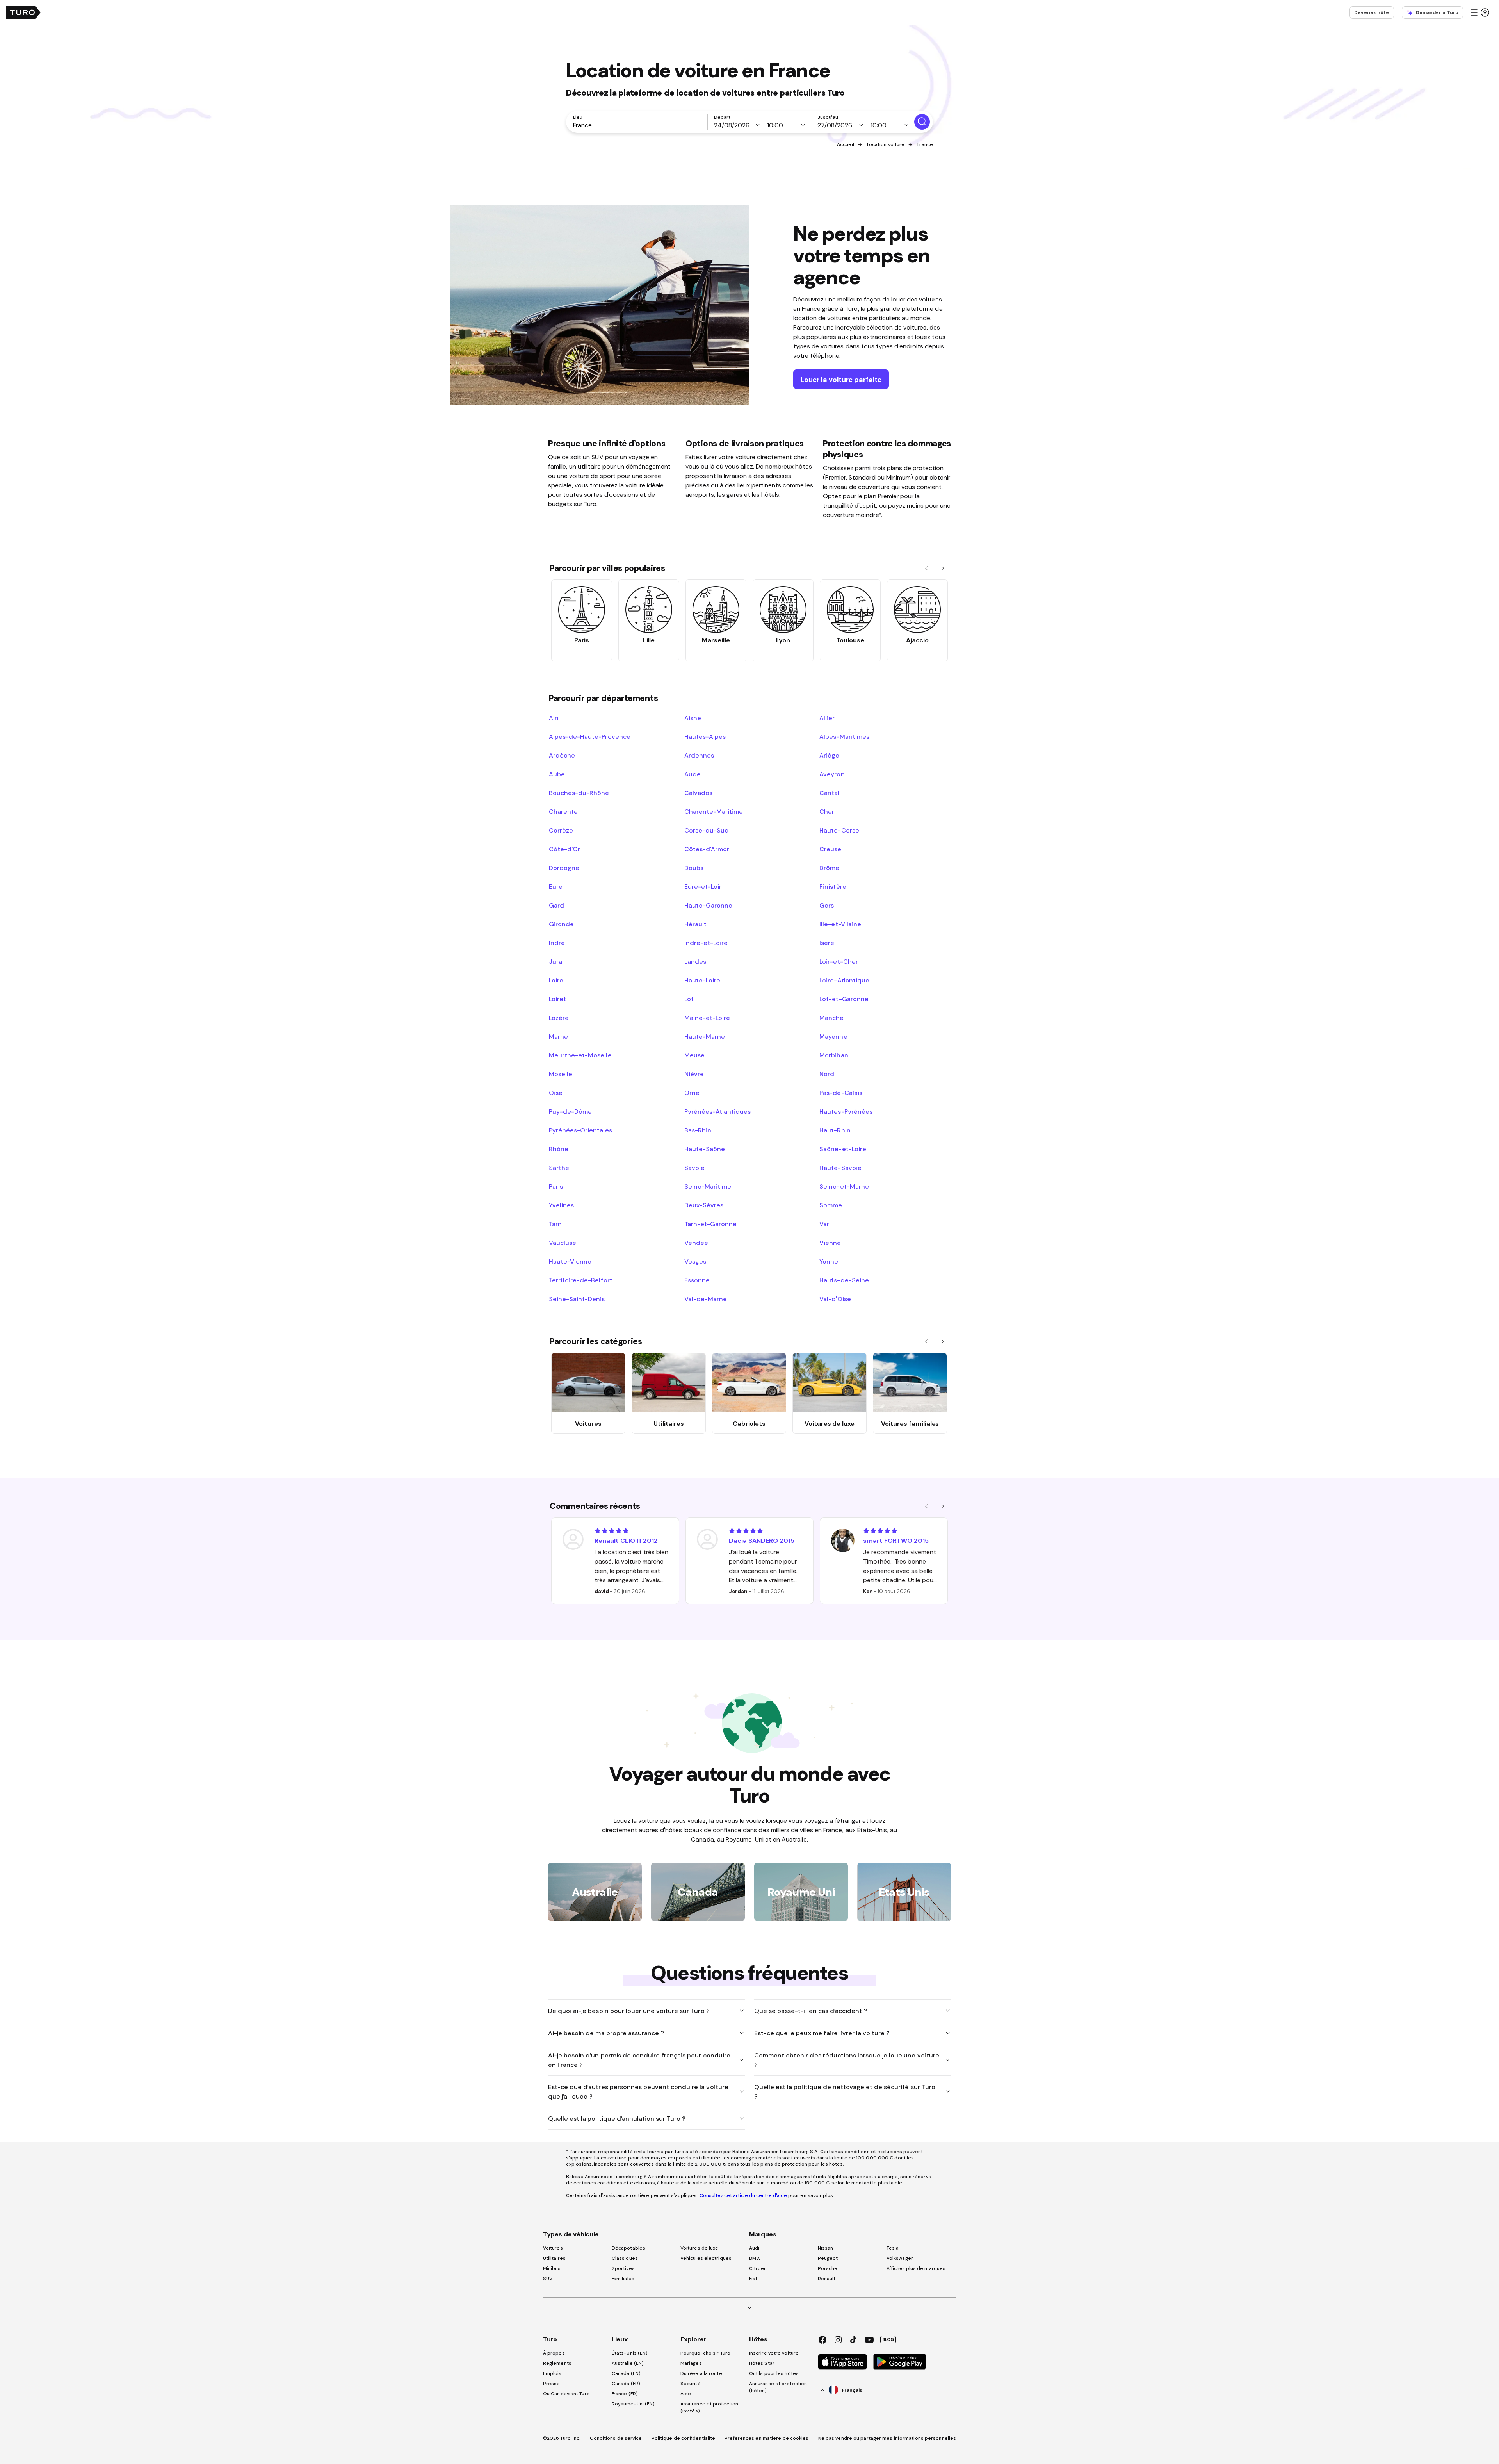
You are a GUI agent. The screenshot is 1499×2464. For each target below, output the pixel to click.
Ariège (829, 755)
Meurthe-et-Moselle (580, 1055)
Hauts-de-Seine (844, 1280)
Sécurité (691, 2384)
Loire (556, 980)
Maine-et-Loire (707, 1018)
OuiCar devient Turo (566, 2394)
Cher (827, 811)
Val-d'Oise (835, 1299)
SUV (548, 2279)
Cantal (829, 793)
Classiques (625, 2258)
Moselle (561, 1074)
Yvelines (561, 1205)
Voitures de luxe (700, 2248)
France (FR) (625, 2394)
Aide (686, 2394)
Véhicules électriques (706, 2258)
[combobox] (638, 125)
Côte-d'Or (564, 849)
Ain (554, 718)
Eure (556, 886)
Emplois (552, 2373)
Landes (695, 961)
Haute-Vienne (570, 1261)
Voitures (553, 2248)
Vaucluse (563, 1243)
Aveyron (832, 774)
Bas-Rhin (698, 1130)
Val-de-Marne (706, 1299)
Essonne (697, 1280)
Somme (831, 1205)
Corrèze (561, 830)
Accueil (846, 144)
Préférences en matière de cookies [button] (766, 2438)
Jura (555, 961)
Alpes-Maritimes (844, 736)
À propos (554, 2353)
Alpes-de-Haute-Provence (590, 736)
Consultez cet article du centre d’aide (743, 2195)
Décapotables (628, 2248)
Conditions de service (616, 2438)
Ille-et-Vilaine (840, 924)
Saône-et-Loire (843, 1149)
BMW (755, 2258)
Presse (552, 2384)
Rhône (559, 1149)
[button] (1479, 12)
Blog (888, 2339)
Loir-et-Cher (839, 961)
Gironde (561, 924)
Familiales (623, 2279)
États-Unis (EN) (630, 2353)
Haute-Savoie (840, 1168)
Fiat (753, 2279)
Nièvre (694, 1074)
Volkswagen (900, 2258)
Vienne (830, 1243)
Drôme (829, 868)
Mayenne (833, 1036)
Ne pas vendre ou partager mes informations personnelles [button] (887, 2438)
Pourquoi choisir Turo (705, 2353)
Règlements (557, 2363)
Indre (557, 943)
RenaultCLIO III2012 (626, 1540)
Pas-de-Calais (841, 1093)
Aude (693, 774)
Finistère (833, 886)
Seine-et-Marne (844, 1186)
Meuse (694, 1055)
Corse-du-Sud (707, 830)
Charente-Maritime (714, 811)
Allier (827, 718)
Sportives (623, 2268)
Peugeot (828, 2258)
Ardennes (699, 755)
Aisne (693, 718)
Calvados (698, 793)
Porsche (828, 2268)
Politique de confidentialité (684, 2438)
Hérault (695, 924)
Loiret (557, 999)
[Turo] (23, 12)
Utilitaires (554, 2258)
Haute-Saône (705, 1149)
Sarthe (559, 1168)
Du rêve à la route (701, 2373)
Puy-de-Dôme (570, 1111)
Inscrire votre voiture (774, 2353)
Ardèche (562, 755)
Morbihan (834, 1055)
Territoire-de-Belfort (581, 1280)
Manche (831, 1018)
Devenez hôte (1372, 12)
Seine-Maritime (708, 1186)
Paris (556, 1186)
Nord (827, 1074)
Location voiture (886, 144)
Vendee (696, 1243)
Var (824, 1224)
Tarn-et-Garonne (710, 1224)
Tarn (555, 1224)
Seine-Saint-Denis (577, 1299)
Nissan (826, 2248)
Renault (827, 2279)
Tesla (893, 2248)
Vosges (695, 1261)
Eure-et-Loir (703, 886)
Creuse (830, 849)
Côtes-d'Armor (707, 849)
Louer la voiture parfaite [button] (841, 379)
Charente (563, 811)
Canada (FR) (626, 2384)
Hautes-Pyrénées (846, 1111)
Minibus (552, 2268)
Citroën (758, 2268)
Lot (689, 999)
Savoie (694, 1168)
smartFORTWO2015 (896, 1540)
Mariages (691, 2363)
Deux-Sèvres (704, 1205)
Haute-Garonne (708, 905)
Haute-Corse (839, 830)
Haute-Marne (705, 1036)
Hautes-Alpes (705, 736)
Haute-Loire (702, 980)
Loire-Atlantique (844, 980)
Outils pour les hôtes (774, 2373)
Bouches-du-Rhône (579, 793)
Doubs (694, 868)
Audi (754, 2248)
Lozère (559, 1018)
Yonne (829, 1261)
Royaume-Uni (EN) (633, 2404)
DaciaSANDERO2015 (762, 1540)
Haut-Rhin (835, 1130)
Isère (827, 943)
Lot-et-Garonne (844, 999)
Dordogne (564, 868)
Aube (557, 774)
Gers (827, 905)
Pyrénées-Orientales (580, 1130)
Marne (558, 1036)
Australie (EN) (628, 2363)
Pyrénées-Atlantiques (718, 1111)
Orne (692, 1093)
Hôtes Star (762, 2363)
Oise (556, 1093)
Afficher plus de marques (916, 2268)
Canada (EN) (626, 2373)
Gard (556, 905)
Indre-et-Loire (706, 943)
